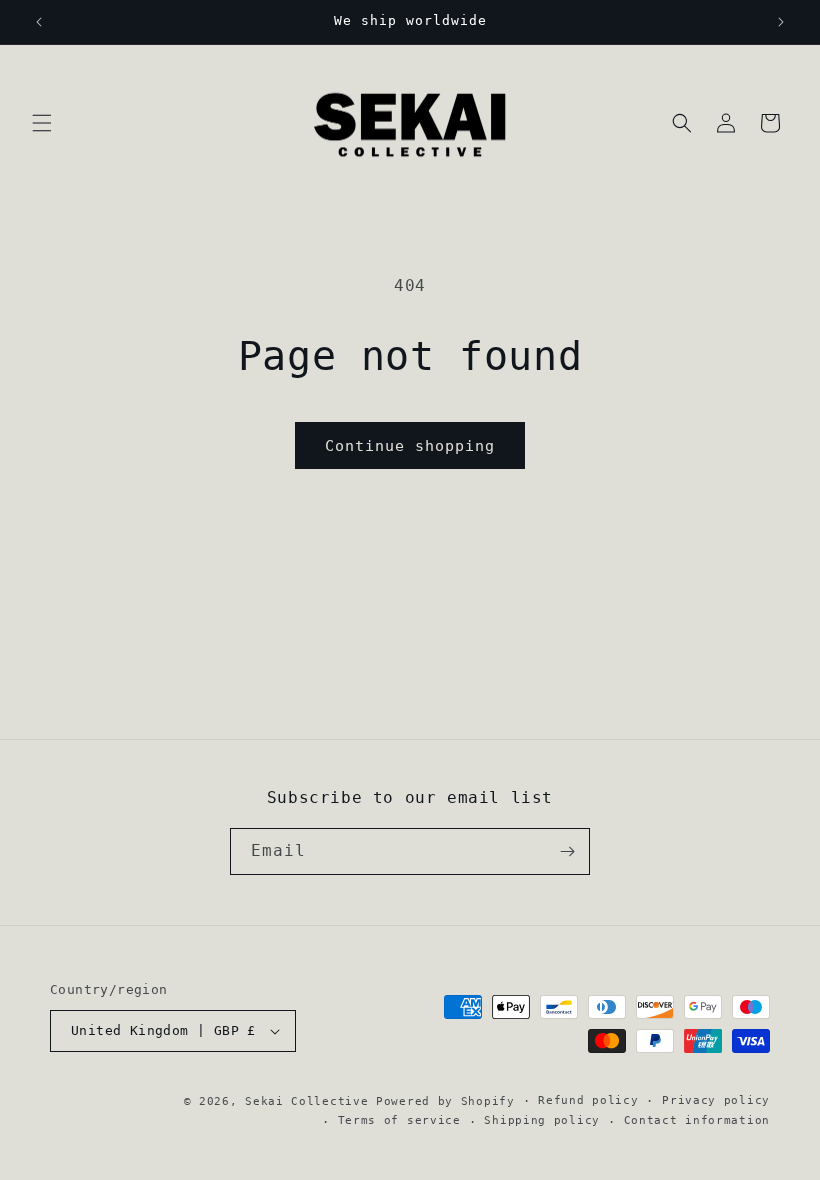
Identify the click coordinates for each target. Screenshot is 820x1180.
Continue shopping (410, 446)
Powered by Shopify (445, 1101)
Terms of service (399, 1120)
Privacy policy (716, 1100)
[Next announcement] (781, 22)
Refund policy (588, 1100)
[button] (42, 123)
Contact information (697, 1120)
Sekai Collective (306, 1101)
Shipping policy (542, 1120)
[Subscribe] (567, 851)
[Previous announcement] (39, 22)
